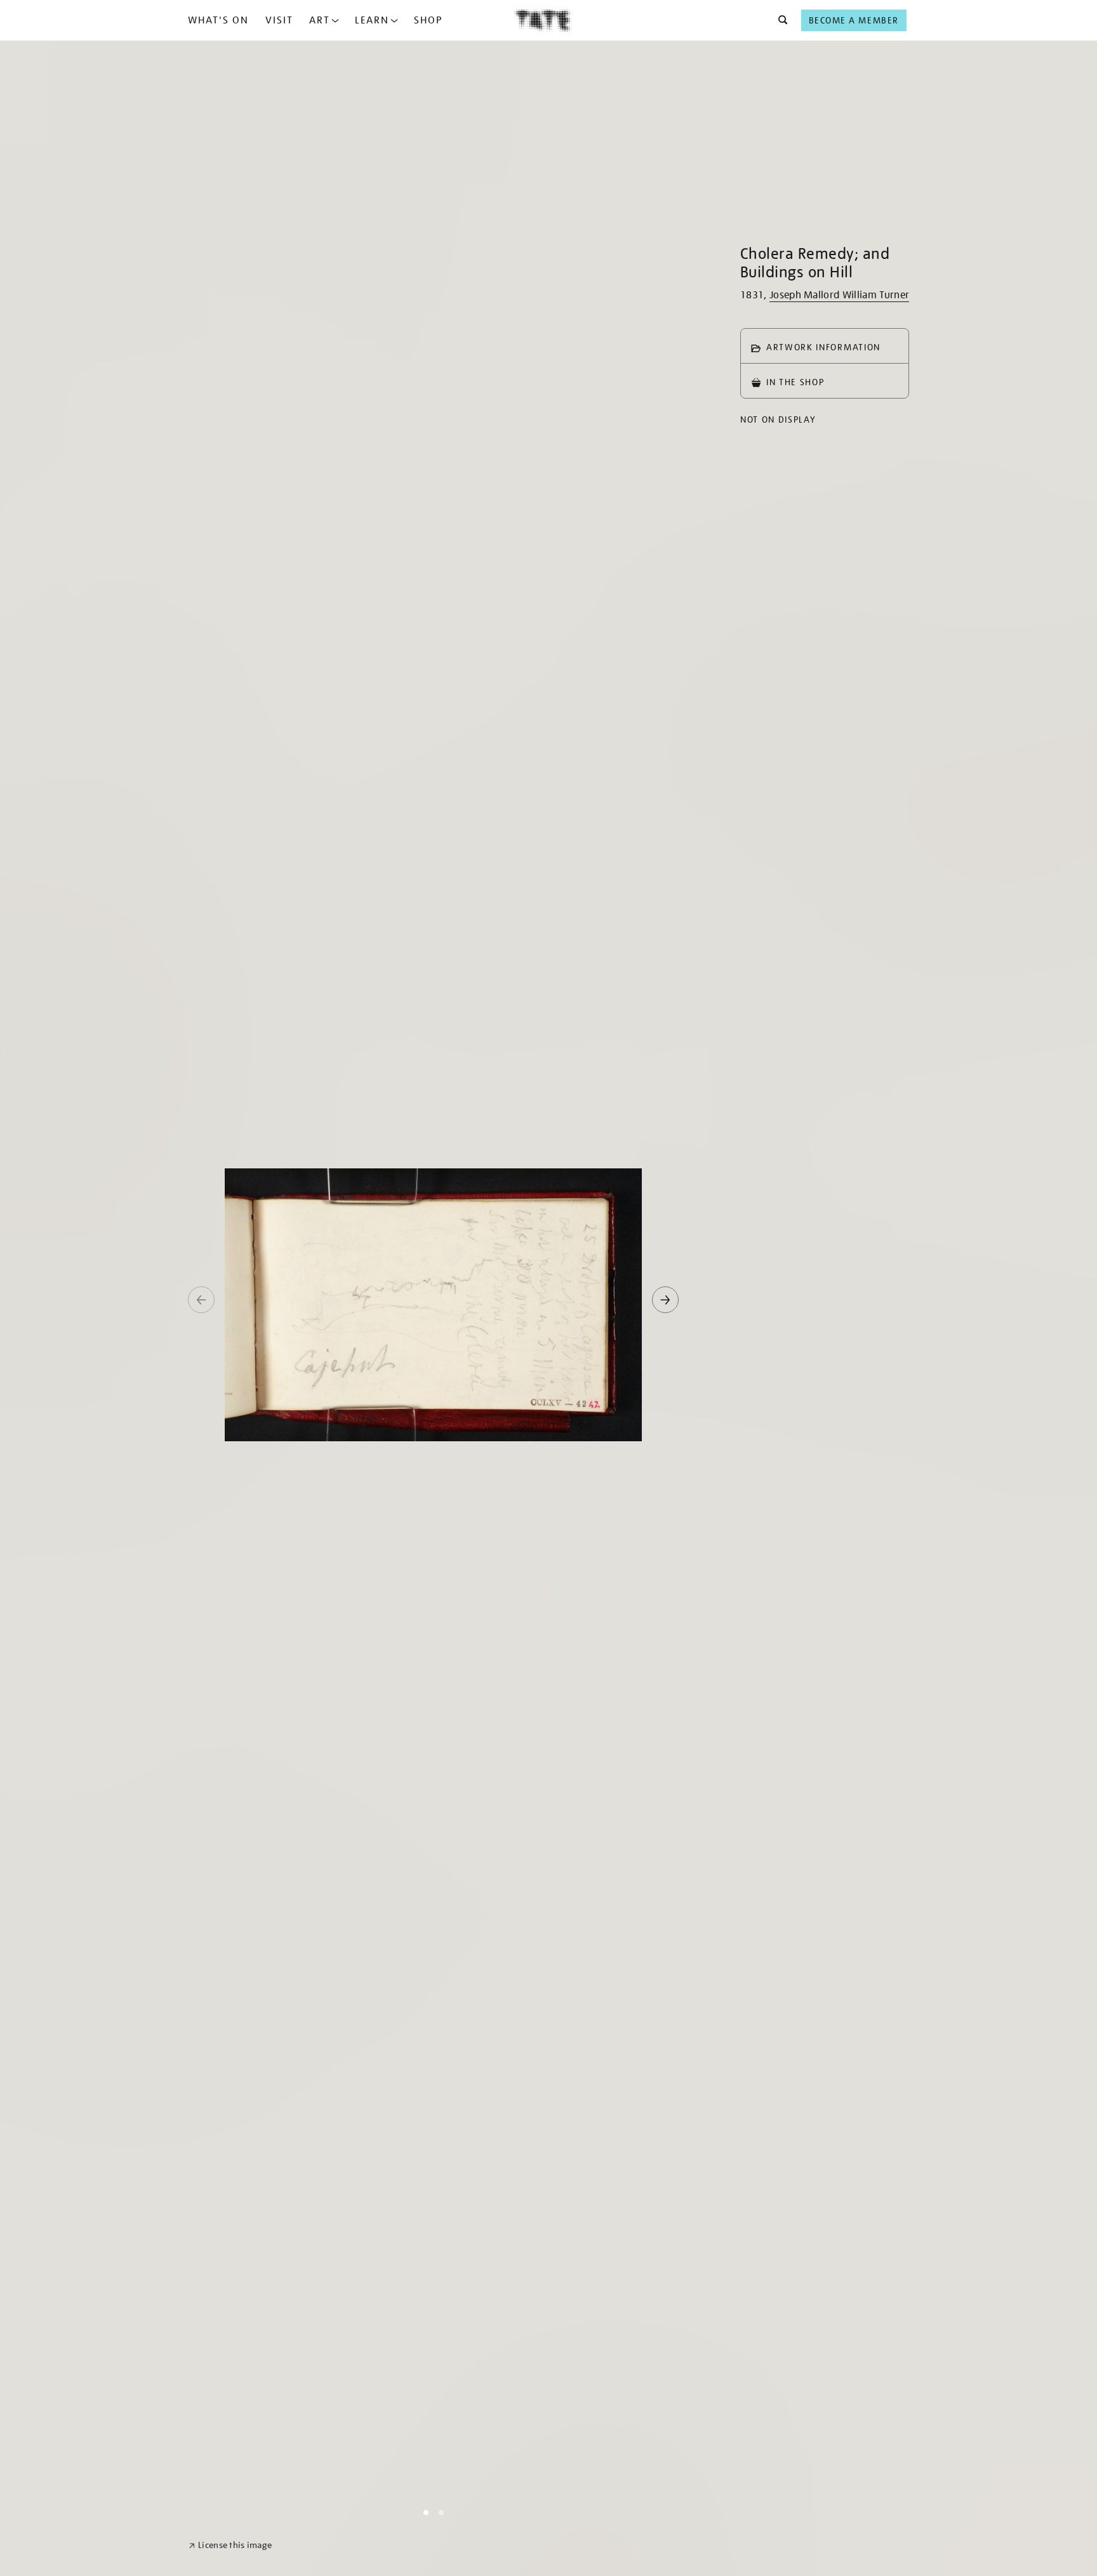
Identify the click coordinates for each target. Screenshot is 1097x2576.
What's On (218, 20)
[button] (779, 20)
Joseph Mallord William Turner (839, 295)
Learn (372, 20)
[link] (230, 2545)
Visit (279, 20)
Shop (428, 20)
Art (320, 20)
